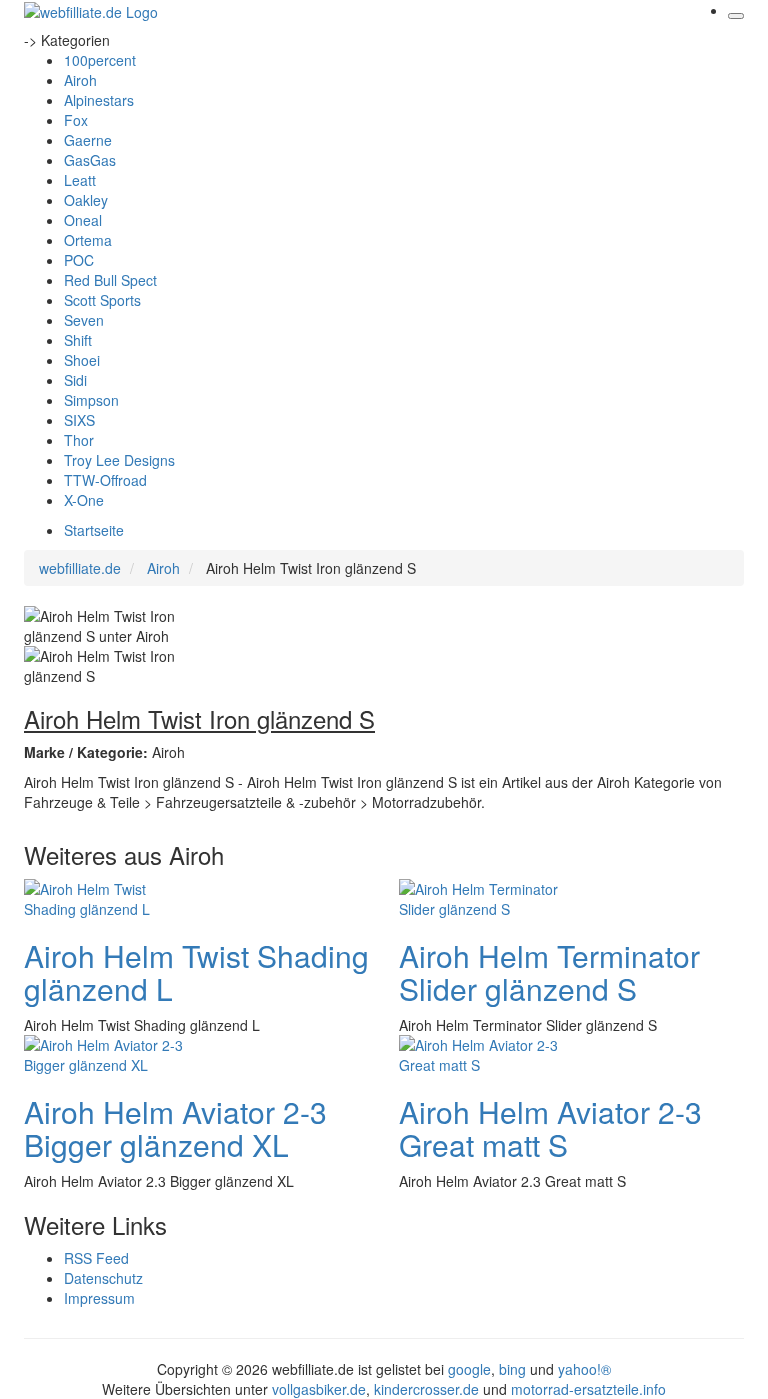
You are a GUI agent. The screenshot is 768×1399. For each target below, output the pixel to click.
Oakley (86, 200)
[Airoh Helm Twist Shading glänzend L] (104, 896)
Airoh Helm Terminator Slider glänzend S (549, 972)
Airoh (80, 80)
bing (512, 1369)
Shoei (82, 360)
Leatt (80, 180)
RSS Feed (96, 1258)
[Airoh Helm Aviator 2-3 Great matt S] (479, 1052)
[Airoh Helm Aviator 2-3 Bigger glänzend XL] (104, 1052)
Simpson (91, 400)
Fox (76, 120)
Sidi (75, 380)
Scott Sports (102, 300)
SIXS (79, 420)
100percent (100, 60)
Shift (78, 340)
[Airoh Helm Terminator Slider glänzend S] (479, 896)
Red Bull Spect (110, 280)
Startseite (94, 530)
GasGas (90, 160)
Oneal (83, 220)
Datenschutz (103, 1278)
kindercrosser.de (428, 1389)
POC (79, 260)
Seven (84, 320)
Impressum (99, 1298)
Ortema (88, 240)
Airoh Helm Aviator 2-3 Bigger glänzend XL (175, 1128)
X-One (84, 500)
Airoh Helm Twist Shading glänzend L (196, 972)
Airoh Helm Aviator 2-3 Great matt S (550, 1128)
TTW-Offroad (105, 480)
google (469, 1369)
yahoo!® (584, 1369)
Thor (79, 440)
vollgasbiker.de (319, 1389)
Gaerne (88, 140)
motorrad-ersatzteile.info (588, 1389)
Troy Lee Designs (119, 460)
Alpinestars (99, 100)
